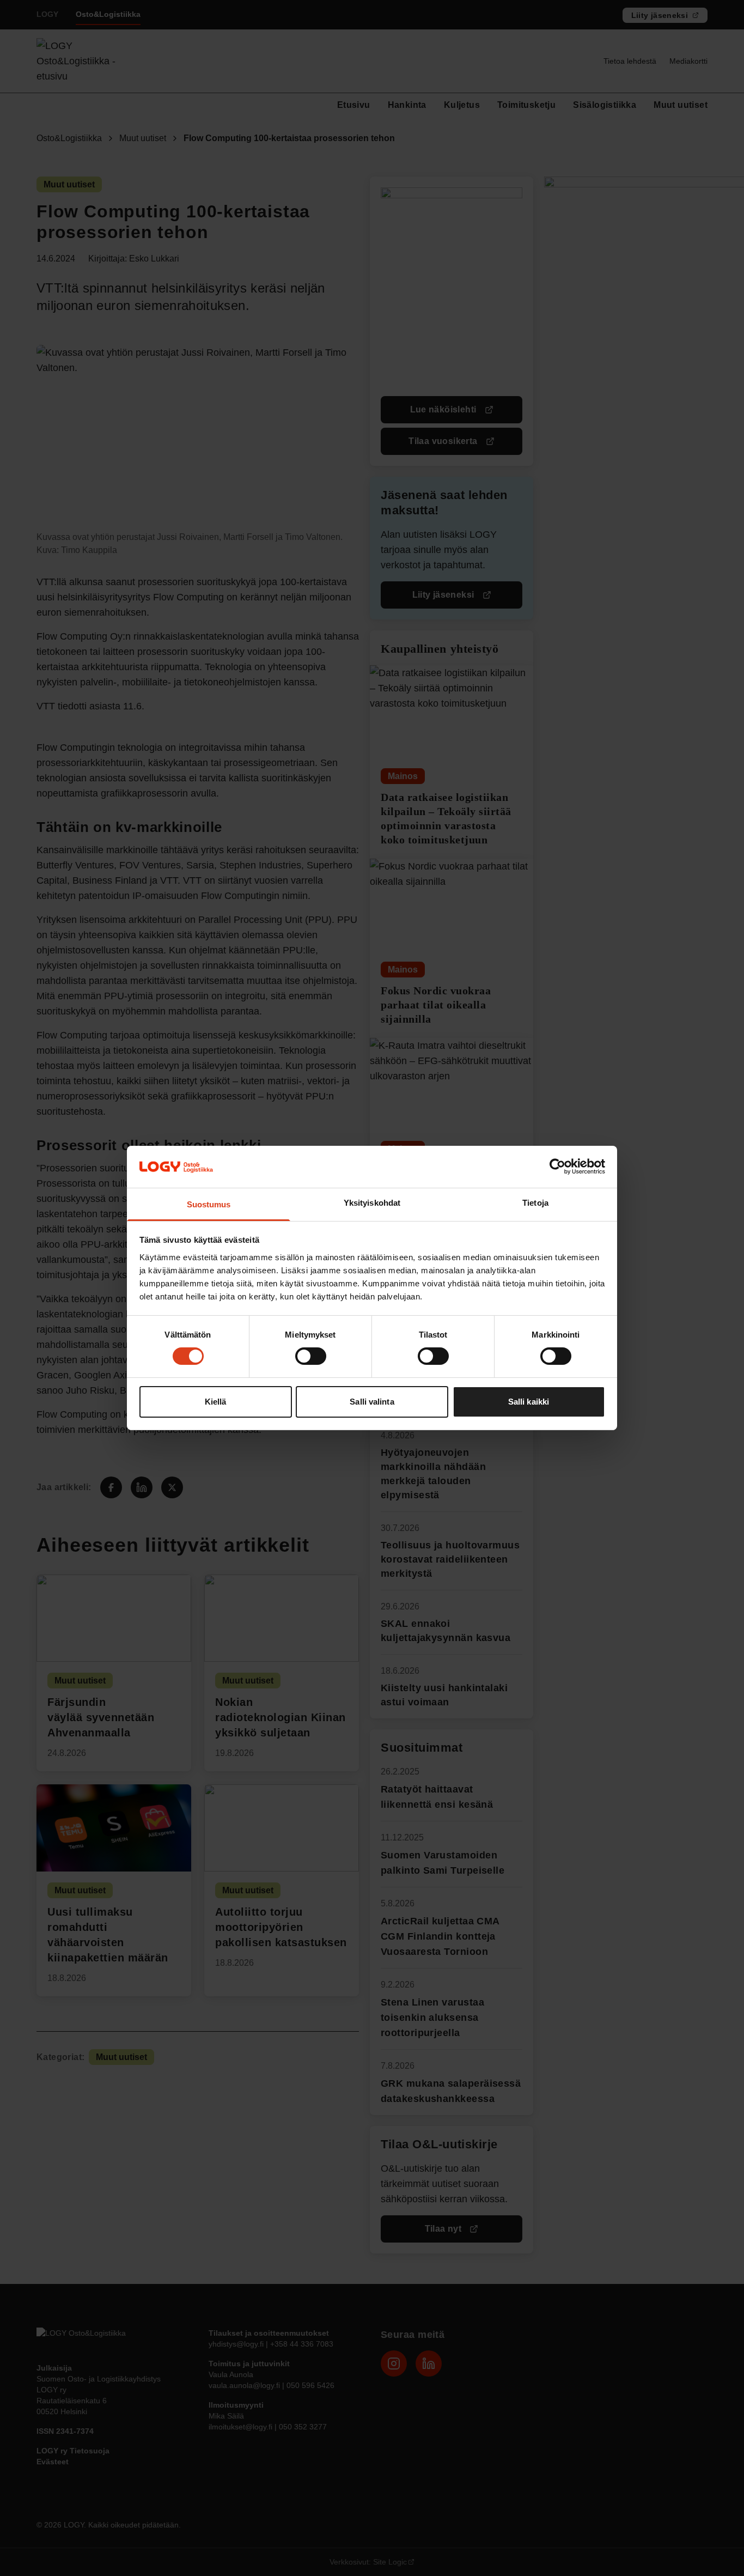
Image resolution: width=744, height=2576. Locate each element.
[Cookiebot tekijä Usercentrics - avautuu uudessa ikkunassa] (557, 1167)
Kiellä (216, 1402)
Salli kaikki (529, 1402)
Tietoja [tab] (535, 1203)
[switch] (311, 1356)
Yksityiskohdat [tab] (372, 1203)
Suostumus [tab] (209, 1204)
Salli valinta (372, 1402)
